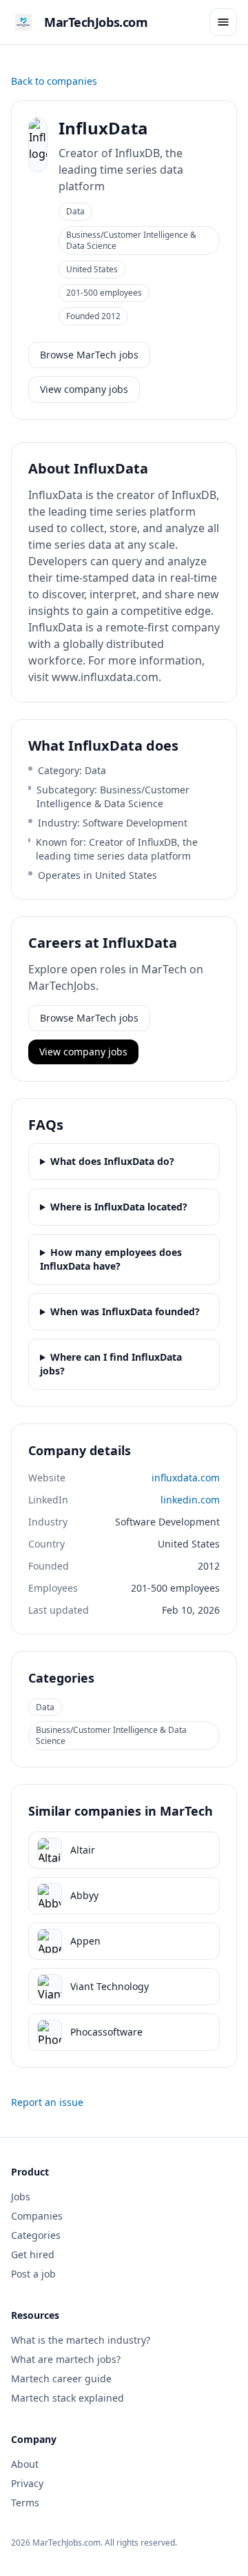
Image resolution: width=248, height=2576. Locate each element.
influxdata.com (186, 1478)
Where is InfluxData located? (119, 1207)
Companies (37, 2216)
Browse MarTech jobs (89, 355)
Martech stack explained (68, 2398)
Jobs (21, 2197)
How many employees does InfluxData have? (111, 1259)
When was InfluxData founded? (125, 1311)
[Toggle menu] (223, 22)
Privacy (27, 2483)
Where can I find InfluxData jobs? (111, 1364)
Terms (25, 2503)
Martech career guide (61, 2379)
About (25, 2464)
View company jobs (84, 389)
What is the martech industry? (81, 2340)
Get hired (33, 2254)
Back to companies (54, 81)
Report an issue (47, 2102)
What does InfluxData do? (112, 1161)
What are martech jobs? (66, 2359)
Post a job (33, 2274)
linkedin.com (190, 1500)
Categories (36, 2235)
